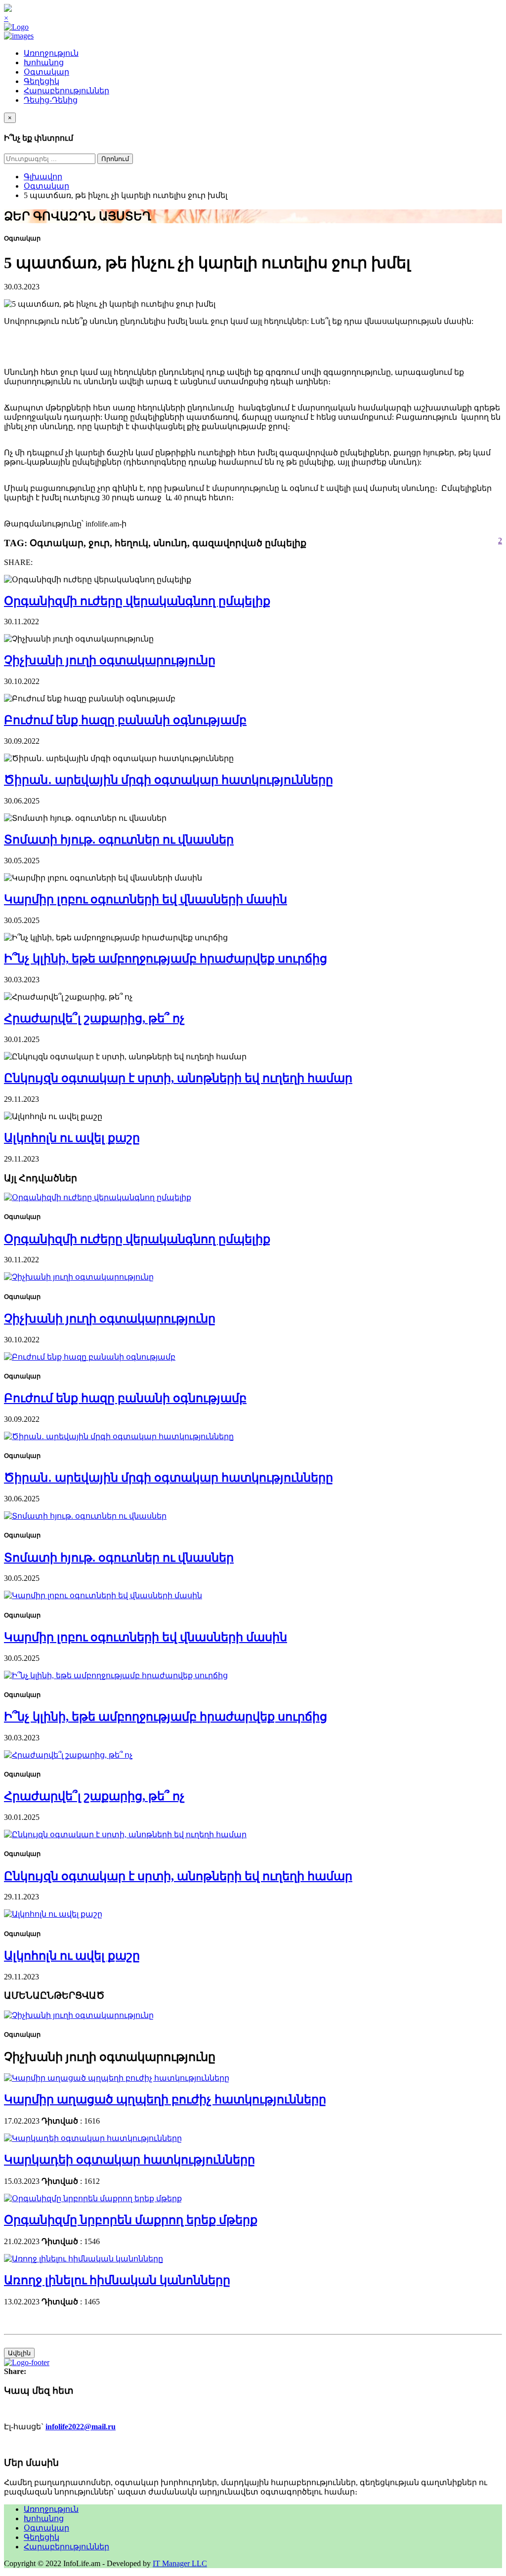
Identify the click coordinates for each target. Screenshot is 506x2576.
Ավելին (19, 2353)
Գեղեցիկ (42, 81)
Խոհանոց (44, 62)
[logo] (16, 27)
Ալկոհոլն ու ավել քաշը (72, 1138)
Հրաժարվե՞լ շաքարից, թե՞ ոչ (94, 1018)
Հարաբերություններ (66, 91)
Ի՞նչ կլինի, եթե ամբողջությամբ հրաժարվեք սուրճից (166, 959)
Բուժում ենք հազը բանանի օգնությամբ (125, 720)
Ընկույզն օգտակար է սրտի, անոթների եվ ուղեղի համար (178, 1078)
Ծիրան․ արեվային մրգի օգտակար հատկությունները (169, 780)
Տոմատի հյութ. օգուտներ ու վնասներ (119, 840)
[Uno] (19, 36)
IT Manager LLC (180, 2563)
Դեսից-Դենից (51, 100)
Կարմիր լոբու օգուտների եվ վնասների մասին (146, 899)
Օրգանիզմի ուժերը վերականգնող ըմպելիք (137, 601)
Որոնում (115, 159)
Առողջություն (51, 53)
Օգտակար (46, 72)
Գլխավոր (43, 177)
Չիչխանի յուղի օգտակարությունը (110, 660)
